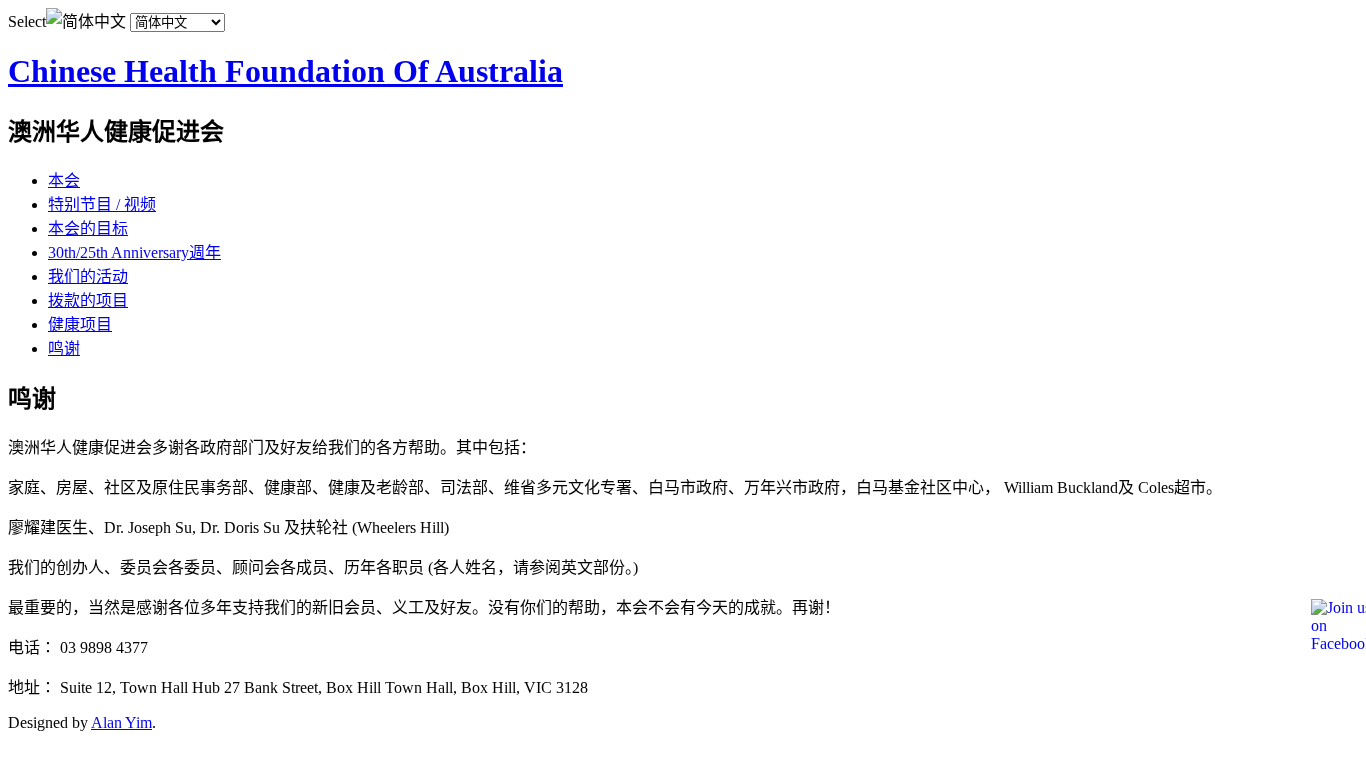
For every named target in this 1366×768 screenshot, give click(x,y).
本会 (64, 180)
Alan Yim (121, 722)
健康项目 (80, 324)
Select (27, 21)
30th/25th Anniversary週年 (134, 252)
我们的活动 (88, 276)
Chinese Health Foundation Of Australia (285, 71)
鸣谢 (64, 348)
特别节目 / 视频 (102, 204)
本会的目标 (88, 228)
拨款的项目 (88, 300)
